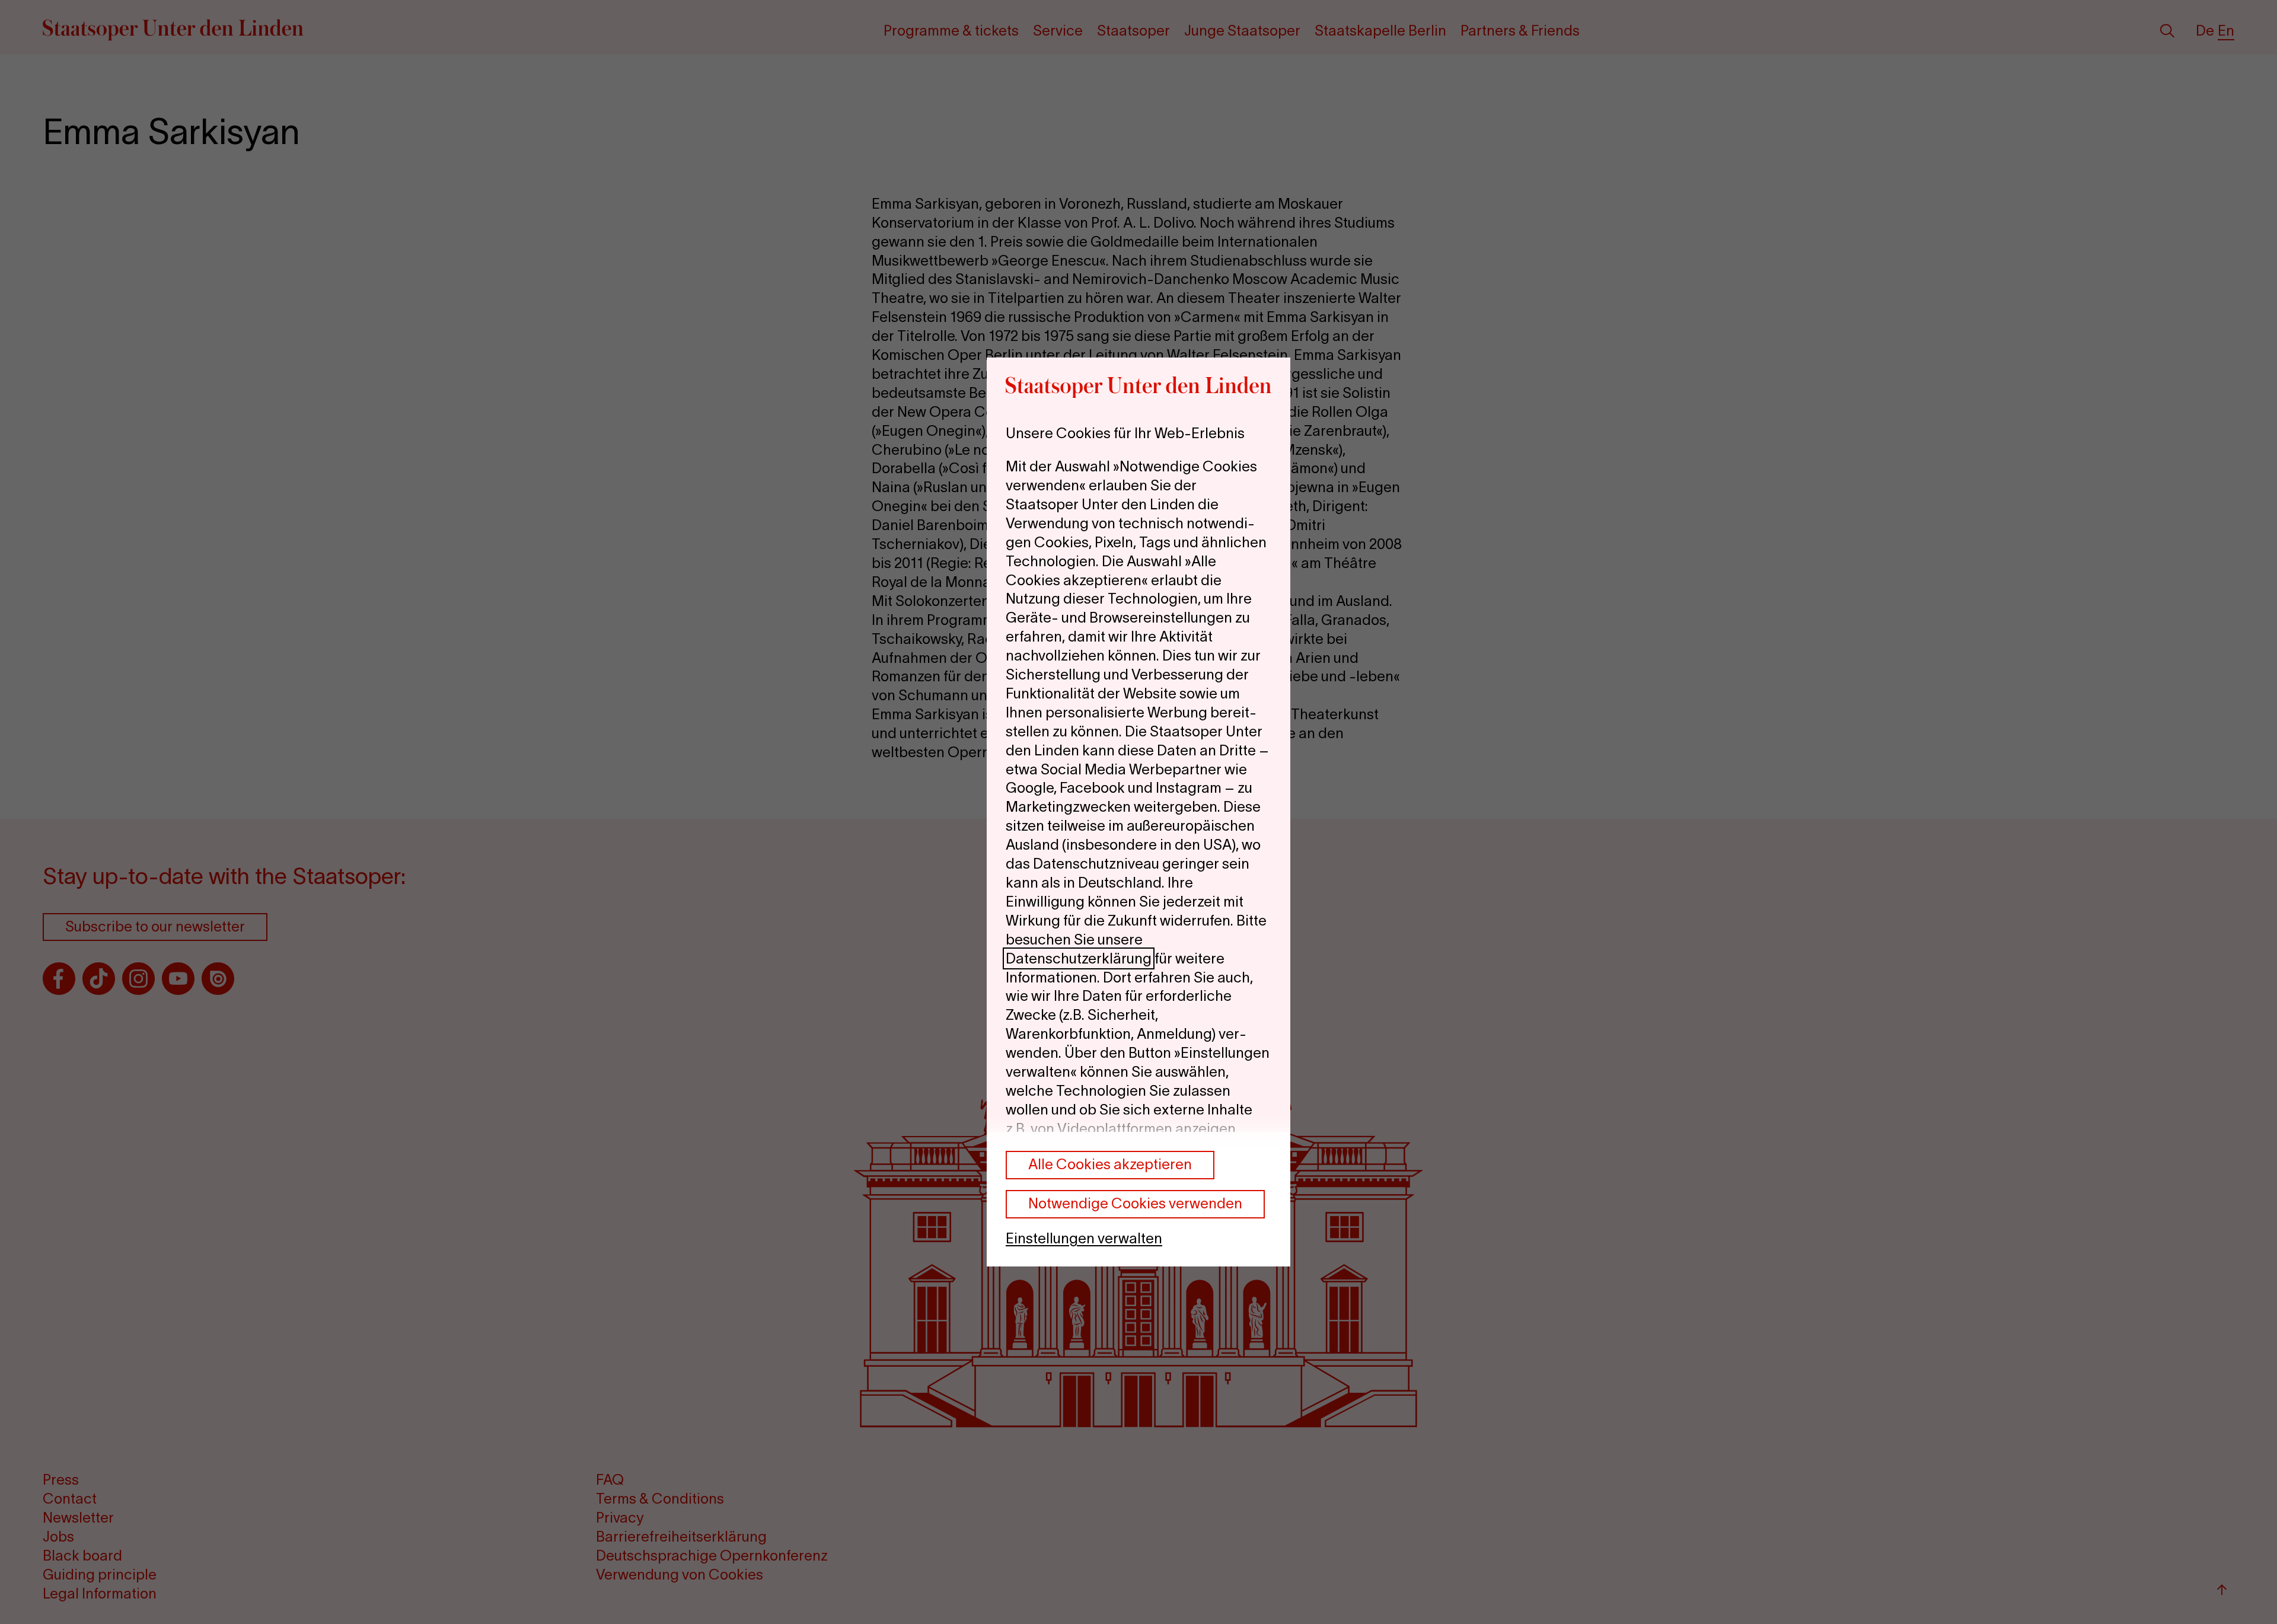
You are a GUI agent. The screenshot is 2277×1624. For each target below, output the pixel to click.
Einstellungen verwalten (1084, 1238)
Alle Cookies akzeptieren (1110, 1164)
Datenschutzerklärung (1079, 958)
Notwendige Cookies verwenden (1135, 1203)
